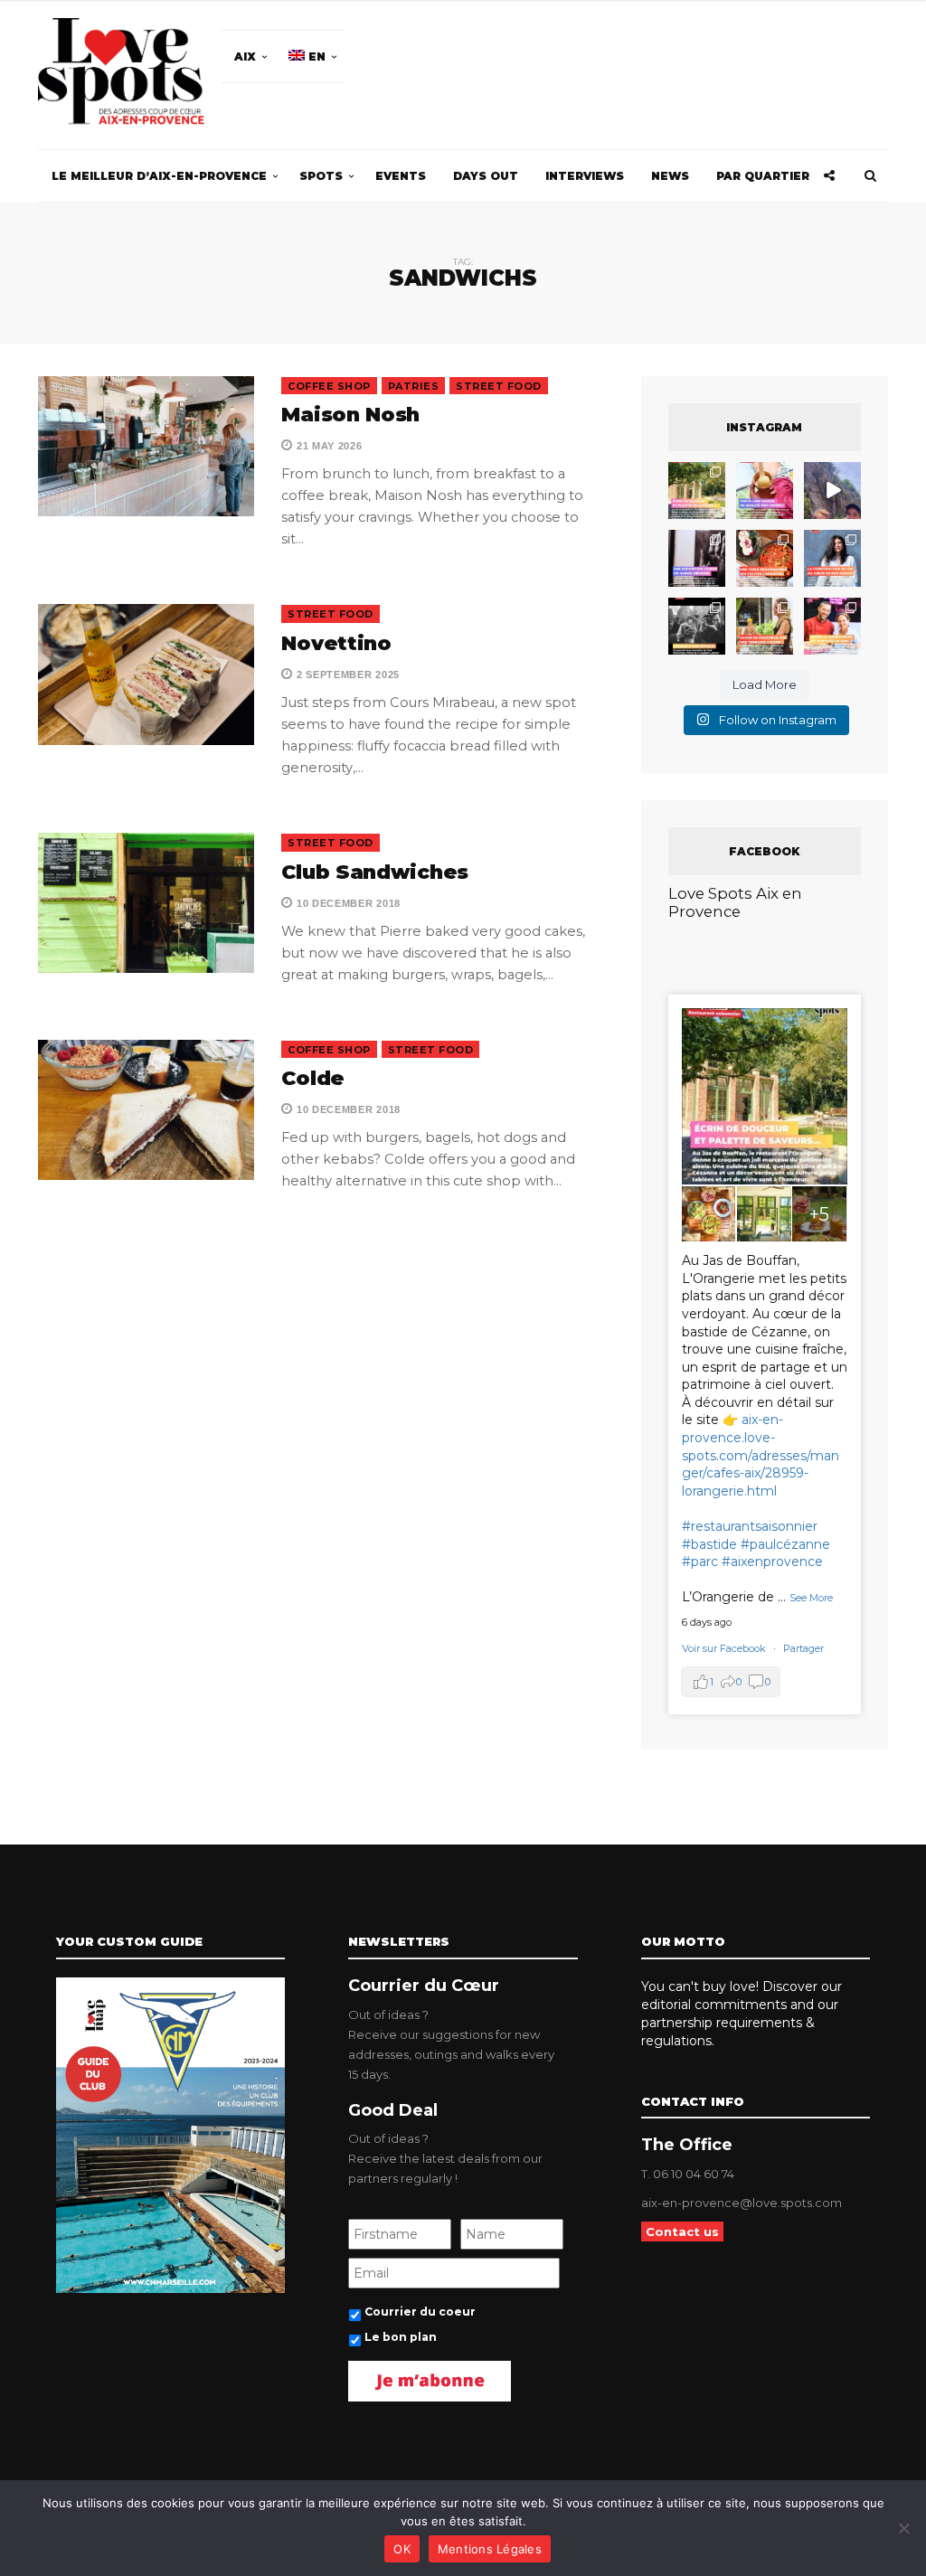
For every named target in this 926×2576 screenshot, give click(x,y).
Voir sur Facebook (725, 1648)
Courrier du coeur (420, 2312)
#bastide (709, 1544)
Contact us (682, 2232)
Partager (803, 1648)
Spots (321, 176)
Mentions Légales (490, 2549)
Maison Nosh (350, 415)
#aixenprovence (772, 1562)
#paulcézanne (785, 1544)
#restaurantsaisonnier (750, 1526)
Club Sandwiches (375, 872)
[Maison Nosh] (146, 446)
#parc (700, 1562)
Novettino (336, 643)
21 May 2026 (327, 446)
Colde (313, 1078)
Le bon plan (401, 2337)
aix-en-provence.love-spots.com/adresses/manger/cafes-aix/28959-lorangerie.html (761, 1455)
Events (401, 176)
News (670, 176)
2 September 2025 (346, 675)
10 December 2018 (347, 903)
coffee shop (329, 386)
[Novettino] (146, 674)
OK (402, 2549)
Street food (499, 386)
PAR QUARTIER (763, 176)
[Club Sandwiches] (146, 903)
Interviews (585, 176)
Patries (414, 386)
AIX (245, 57)
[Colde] (146, 1110)
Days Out (486, 176)
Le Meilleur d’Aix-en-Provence (159, 176)
